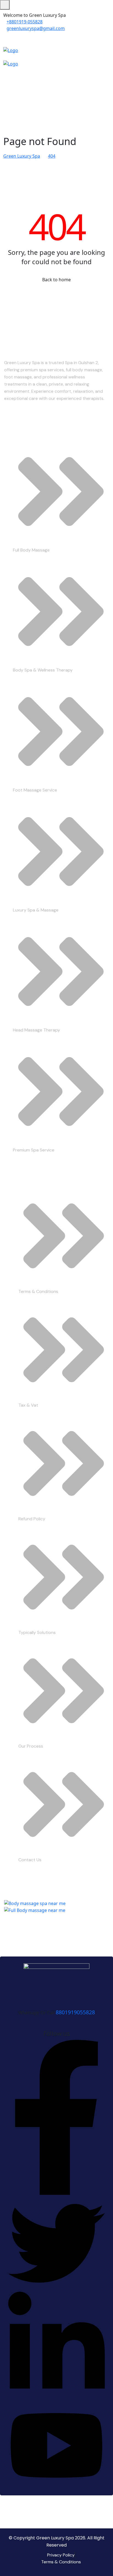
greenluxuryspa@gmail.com (36, 28)
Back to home (56, 280)
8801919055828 (75, 2012)
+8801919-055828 (25, 22)
